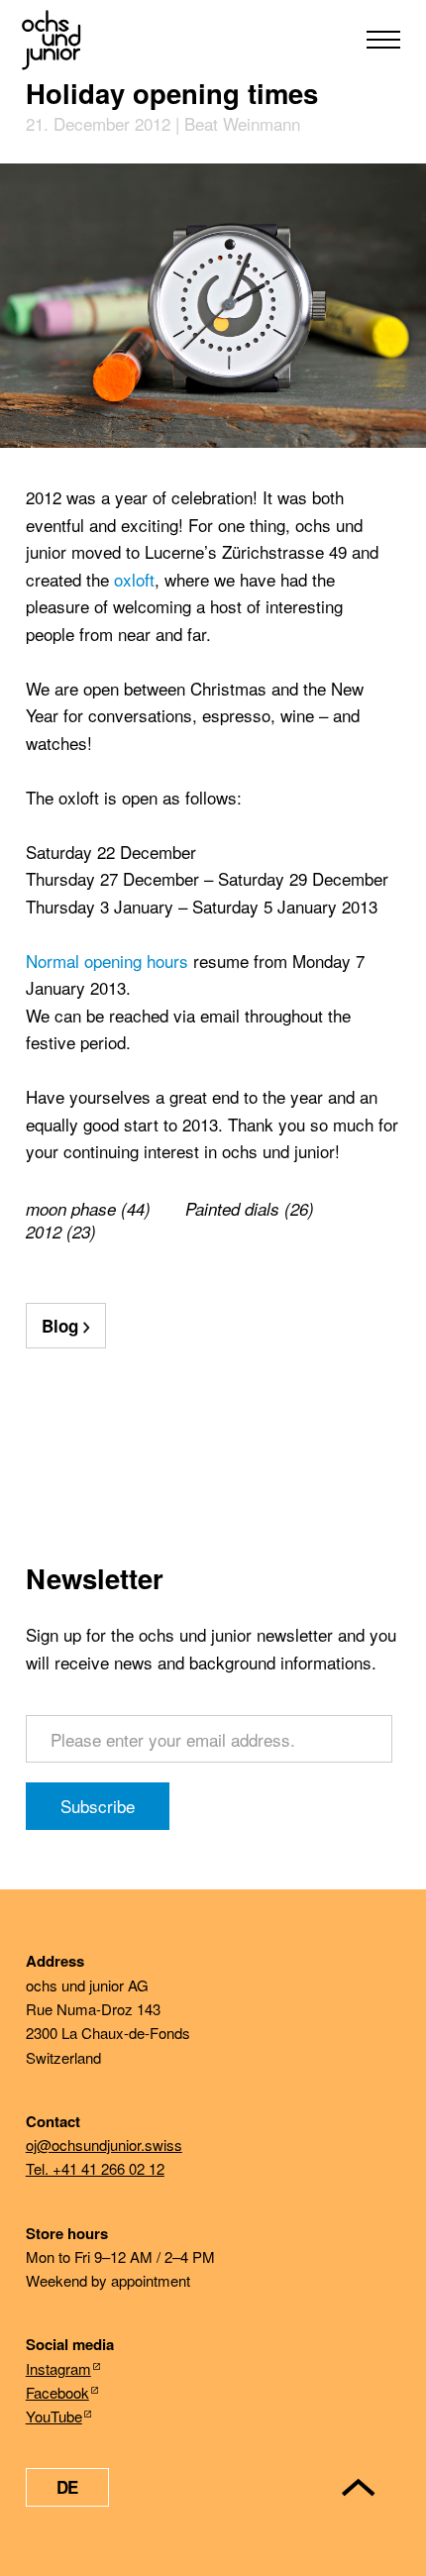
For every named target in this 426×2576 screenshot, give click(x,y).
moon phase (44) (88, 1209)
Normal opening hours (107, 961)
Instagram (58, 2368)
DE (67, 2487)
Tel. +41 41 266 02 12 (95, 2168)
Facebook (57, 2392)
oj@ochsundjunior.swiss (104, 2145)
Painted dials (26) (250, 1209)
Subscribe (98, 1806)
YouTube (54, 2416)
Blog (60, 1326)
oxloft (134, 579)
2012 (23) (61, 1232)
